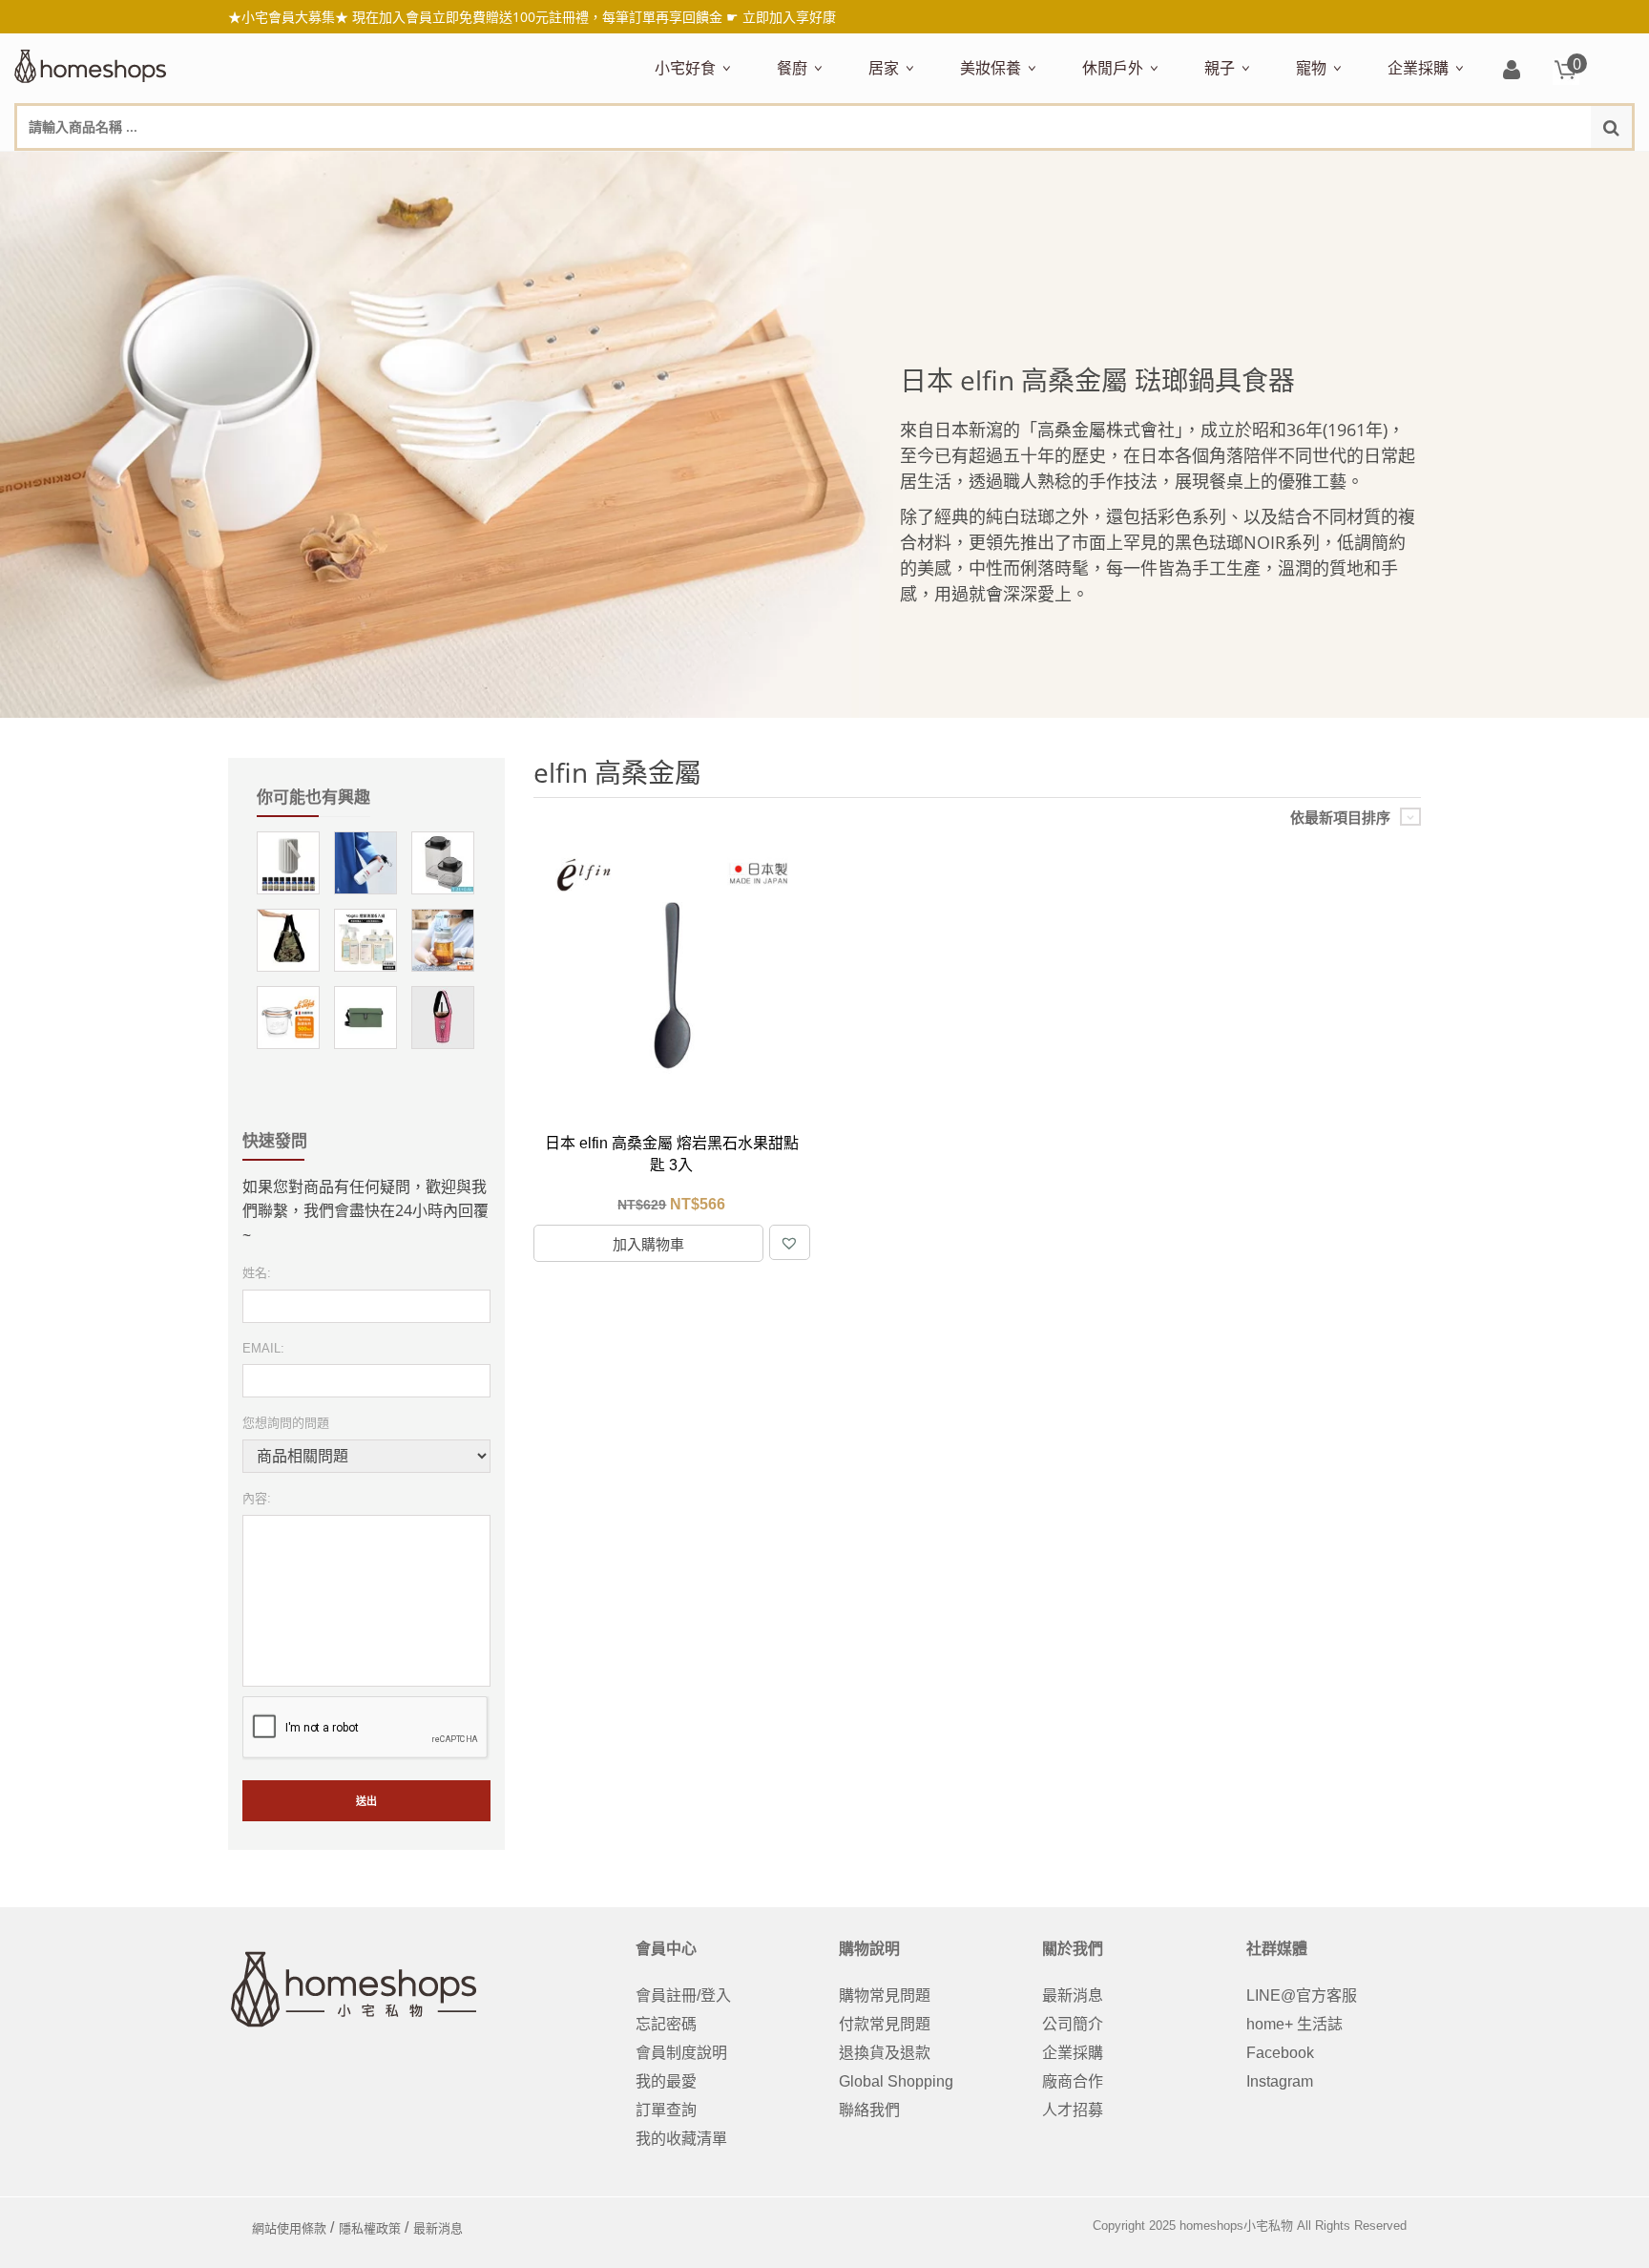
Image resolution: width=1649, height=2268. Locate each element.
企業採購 (1418, 68)
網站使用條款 (289, 2228)
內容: (257, 1498)
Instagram (1280, 2081)
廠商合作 (1073, 2081)
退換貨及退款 (885, 2053)
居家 (884, 68)
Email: (263, 1348)
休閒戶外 (1113, 68)
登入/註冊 (1512, 71)
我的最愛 (666, 2081)
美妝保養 (991, 68)
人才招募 (1073, 2110)
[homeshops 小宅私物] (91, 64)
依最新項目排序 (1340, 818)
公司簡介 (1073, 2024)
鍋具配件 (803, 724)
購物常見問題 (885, 1995)
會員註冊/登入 (683, 1995)
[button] (789, 1242)
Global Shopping (896, 2081)
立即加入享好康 (789, 17)
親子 (1220, 68)
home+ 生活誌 (1294, 2024)
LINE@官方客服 (1302, 1995)
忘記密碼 (666, 2024)
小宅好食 (685, 68)
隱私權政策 (370, 2228)
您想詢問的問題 (286, 1423)
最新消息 (1073, 1995)
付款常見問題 (885, 2024)
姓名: (257, 1273)
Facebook (1280, 2053)
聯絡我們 (869, 2110)
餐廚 (792, 68)
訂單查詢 (666, 2110)
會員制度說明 (681, 2053)
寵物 (1311, 68)
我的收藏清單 (681, 2139)
